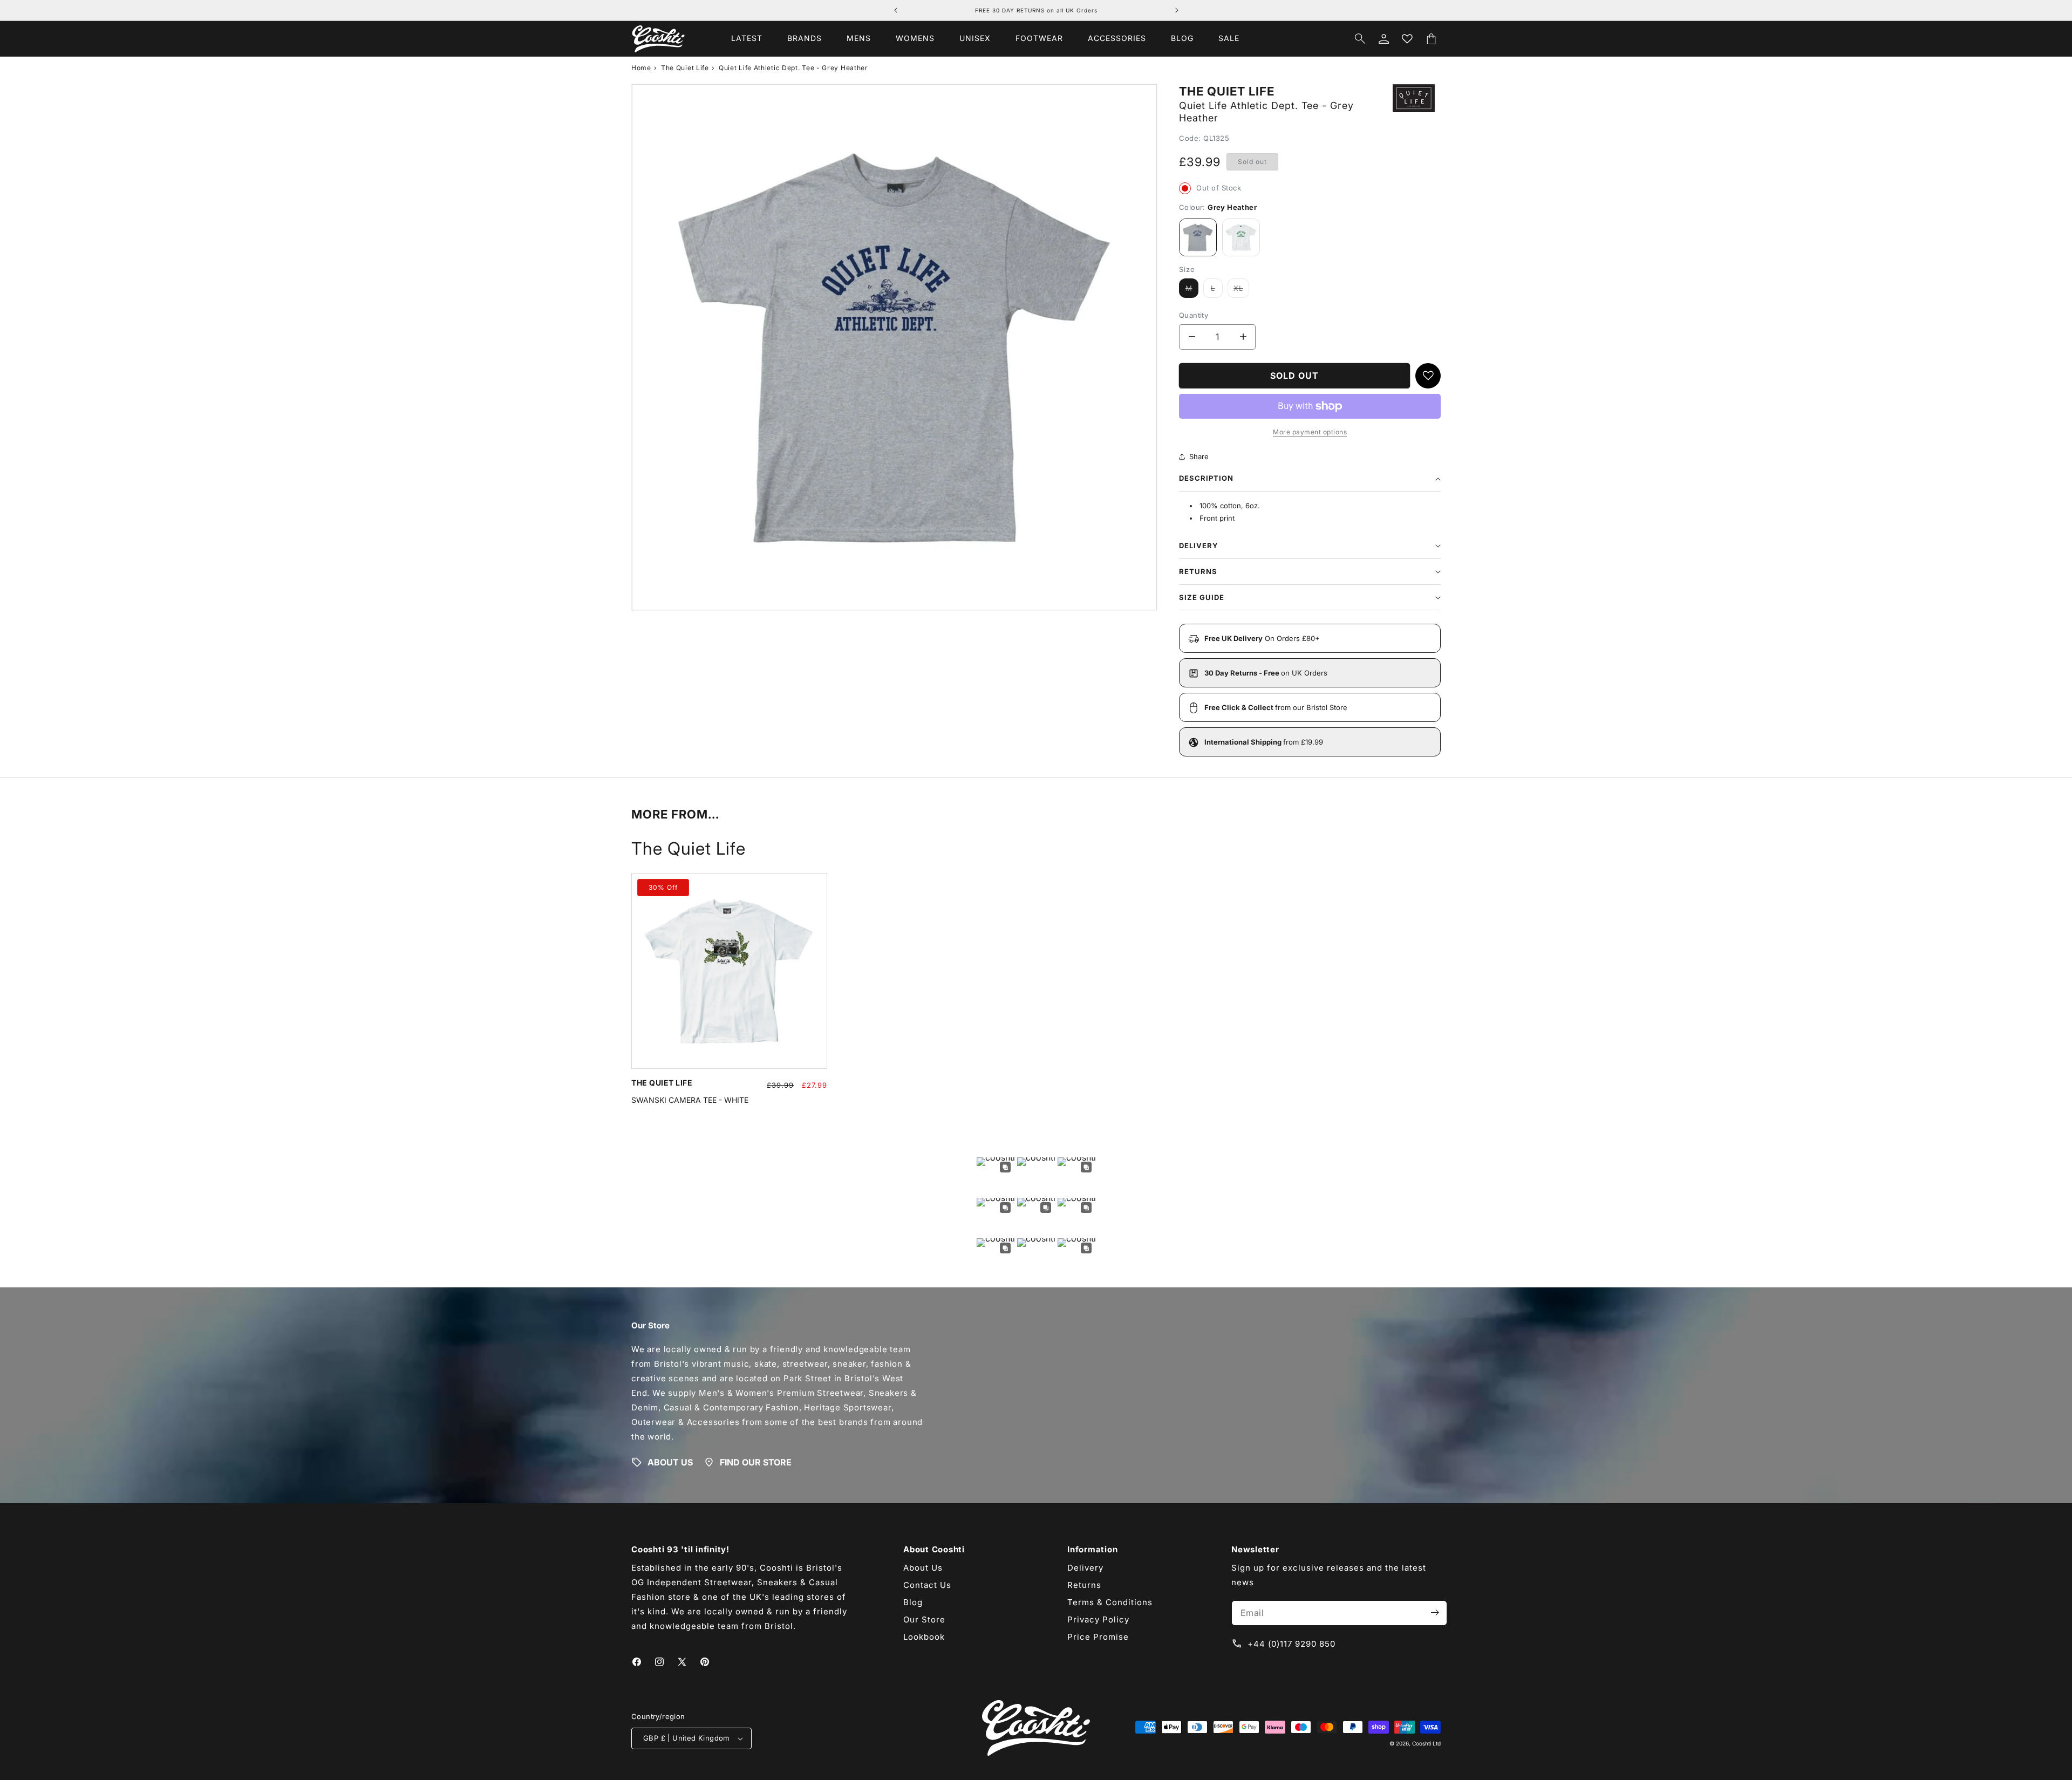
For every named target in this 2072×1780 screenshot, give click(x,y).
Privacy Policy (1098, 1619)
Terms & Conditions (1110, 1602)
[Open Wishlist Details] (1407, 39)
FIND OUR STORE (756, 1462)
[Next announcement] (1177, 10)
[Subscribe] (1435, 1612)
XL (1241, 291)
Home (641, 68)
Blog (913, 1602)
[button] (805, 38)
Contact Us (927, 1584)
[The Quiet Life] (1414, 110)
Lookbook (924, 1636)
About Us (923, 1567)
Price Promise (1098, 1636)
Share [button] (1199, 456)
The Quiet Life (685, 68)
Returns (1084, 1584)
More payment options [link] (1310, 432)
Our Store (924, 1619)
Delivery (1085, 1567)
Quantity (1194, 315)
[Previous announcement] (896, 10)
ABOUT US (670, 1462)
